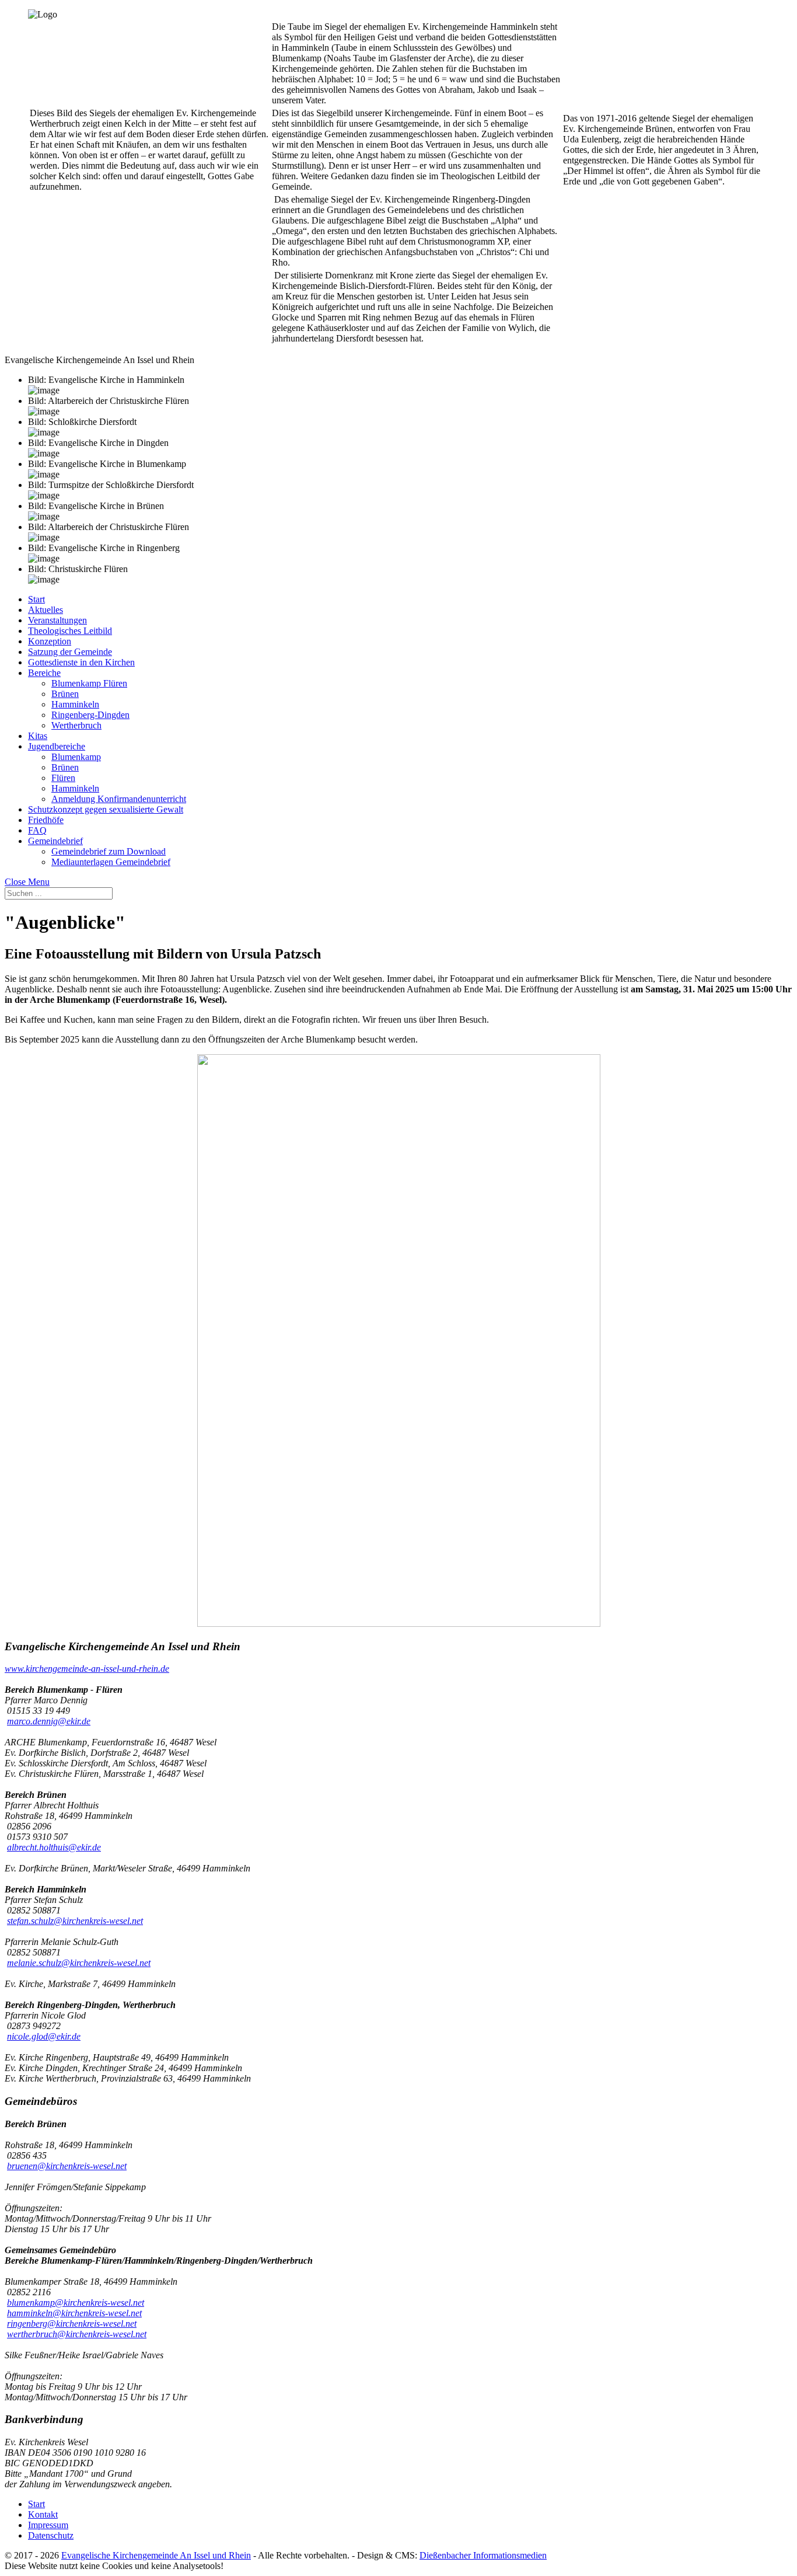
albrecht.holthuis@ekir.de (54, 1847)
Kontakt (43, 2514)
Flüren (63, 778)
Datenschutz (51, 2535)
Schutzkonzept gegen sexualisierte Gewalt (106, 809)
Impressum (48, 2525)
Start (36, 599)
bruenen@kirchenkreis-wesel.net (67, 2166)
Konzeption (50, 641)
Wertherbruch (76, 725)
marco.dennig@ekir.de (49, 1721)
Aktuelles (46, 610)
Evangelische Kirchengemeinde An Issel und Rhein (156, 2555)
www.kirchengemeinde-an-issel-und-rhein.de (87, 1669)
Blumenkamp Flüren (89, 683)
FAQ (37, 830)
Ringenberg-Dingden (90, 715)
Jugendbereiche (57, 746)
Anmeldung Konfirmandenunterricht (119, 799)
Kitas (38, 736)
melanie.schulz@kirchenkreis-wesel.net (79, 1963)
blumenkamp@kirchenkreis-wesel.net (76, 2303)
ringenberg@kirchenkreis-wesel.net (72, 2324)
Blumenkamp (76, 757)
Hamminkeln (75, 704)
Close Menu (27, 882)
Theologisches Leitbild (70, 631)
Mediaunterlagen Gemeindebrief (111, 862)
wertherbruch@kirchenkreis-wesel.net (77, 2334)
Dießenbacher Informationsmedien (483, 2555)
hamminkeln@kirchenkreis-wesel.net (74, 2313)
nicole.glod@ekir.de (44, 2036)
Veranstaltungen (57, 620)
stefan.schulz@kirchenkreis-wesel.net (75, 1921)
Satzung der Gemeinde (70, 652)
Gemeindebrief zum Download (109, 851)
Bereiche (44, 673)
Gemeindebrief (55, 841)
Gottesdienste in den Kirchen (81, 662)
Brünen (65, 694)
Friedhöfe (46, 820)
